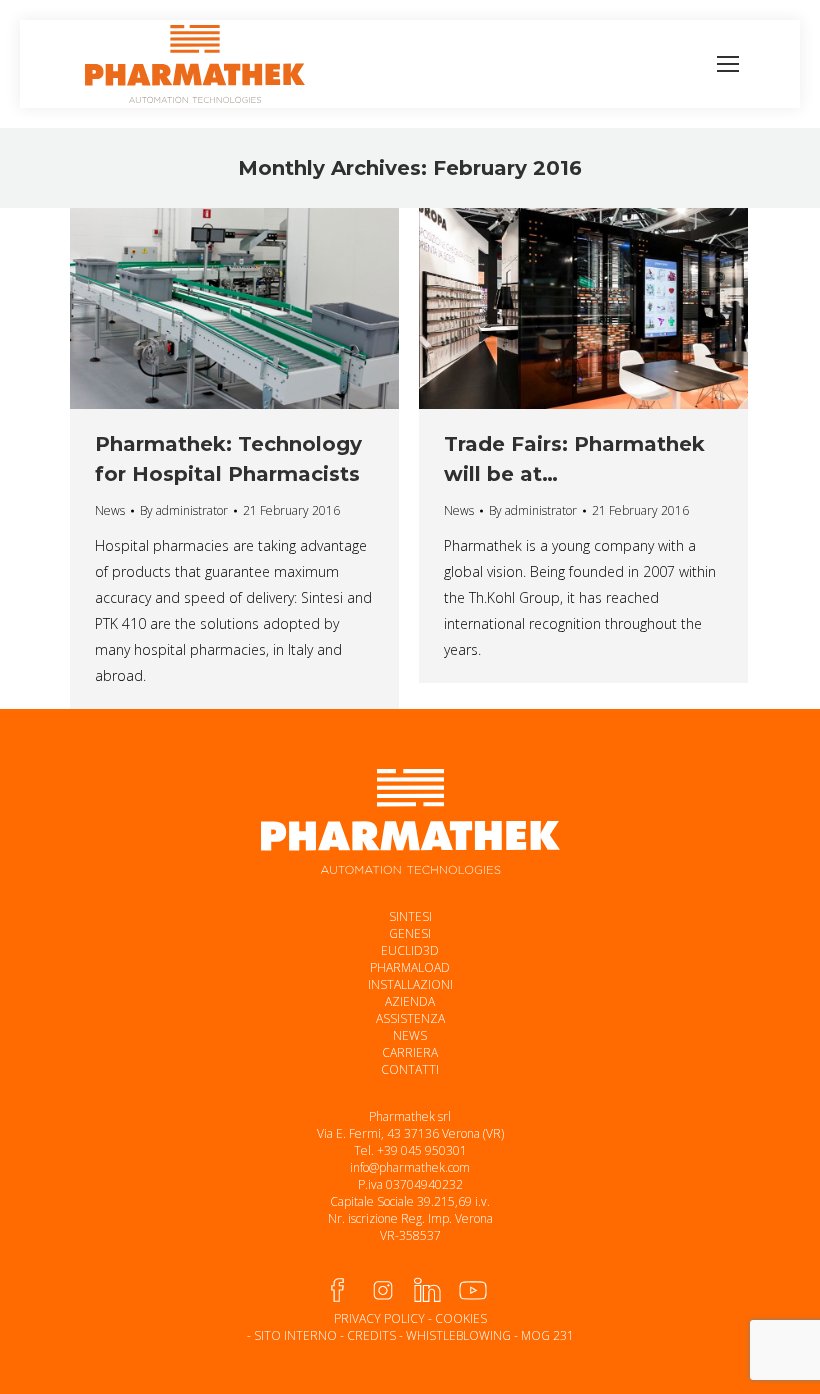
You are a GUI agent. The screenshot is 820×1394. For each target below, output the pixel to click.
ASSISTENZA (410, 1018)
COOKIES (461, 1318)
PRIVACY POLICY (379, 1318)
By (184, 510)
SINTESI (410, 916)
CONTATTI (410, 1069)
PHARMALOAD (410, 967)
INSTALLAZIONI (410, 984)
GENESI (410, 933)
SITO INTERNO (295, 1335)
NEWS (410, 1035)
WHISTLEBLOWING (458, 1335)
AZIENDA (410, 1001)
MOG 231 (547, 1335)
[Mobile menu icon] (728, 64)
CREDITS (371, 1335)
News (110, 510)
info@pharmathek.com (410, 1167)
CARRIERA (410, 1052)
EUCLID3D (410, 950)
